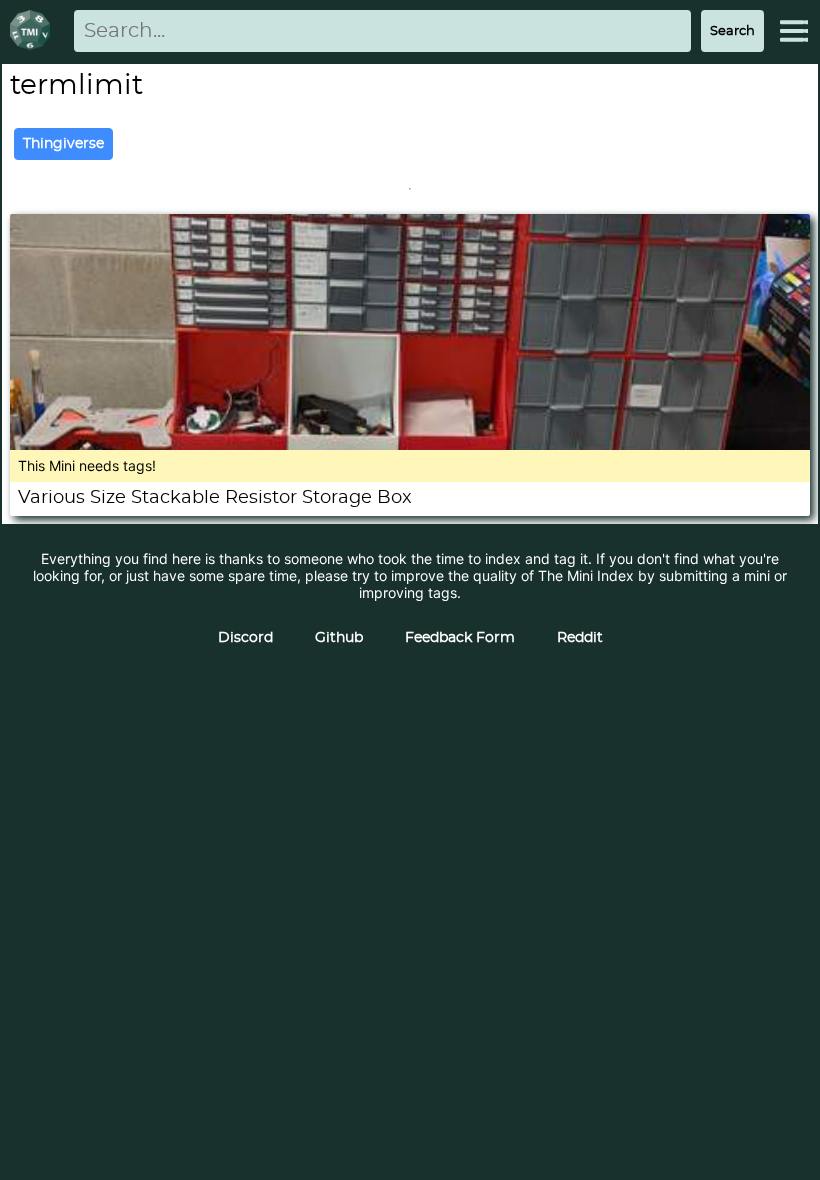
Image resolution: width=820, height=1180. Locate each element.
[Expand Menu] (794, 31)
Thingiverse (63, 144)
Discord (245, 638)
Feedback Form (460, 638)
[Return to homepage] (34, 31)
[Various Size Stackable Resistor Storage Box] (410, 444)
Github (339, 638)
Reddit (580, 638)
